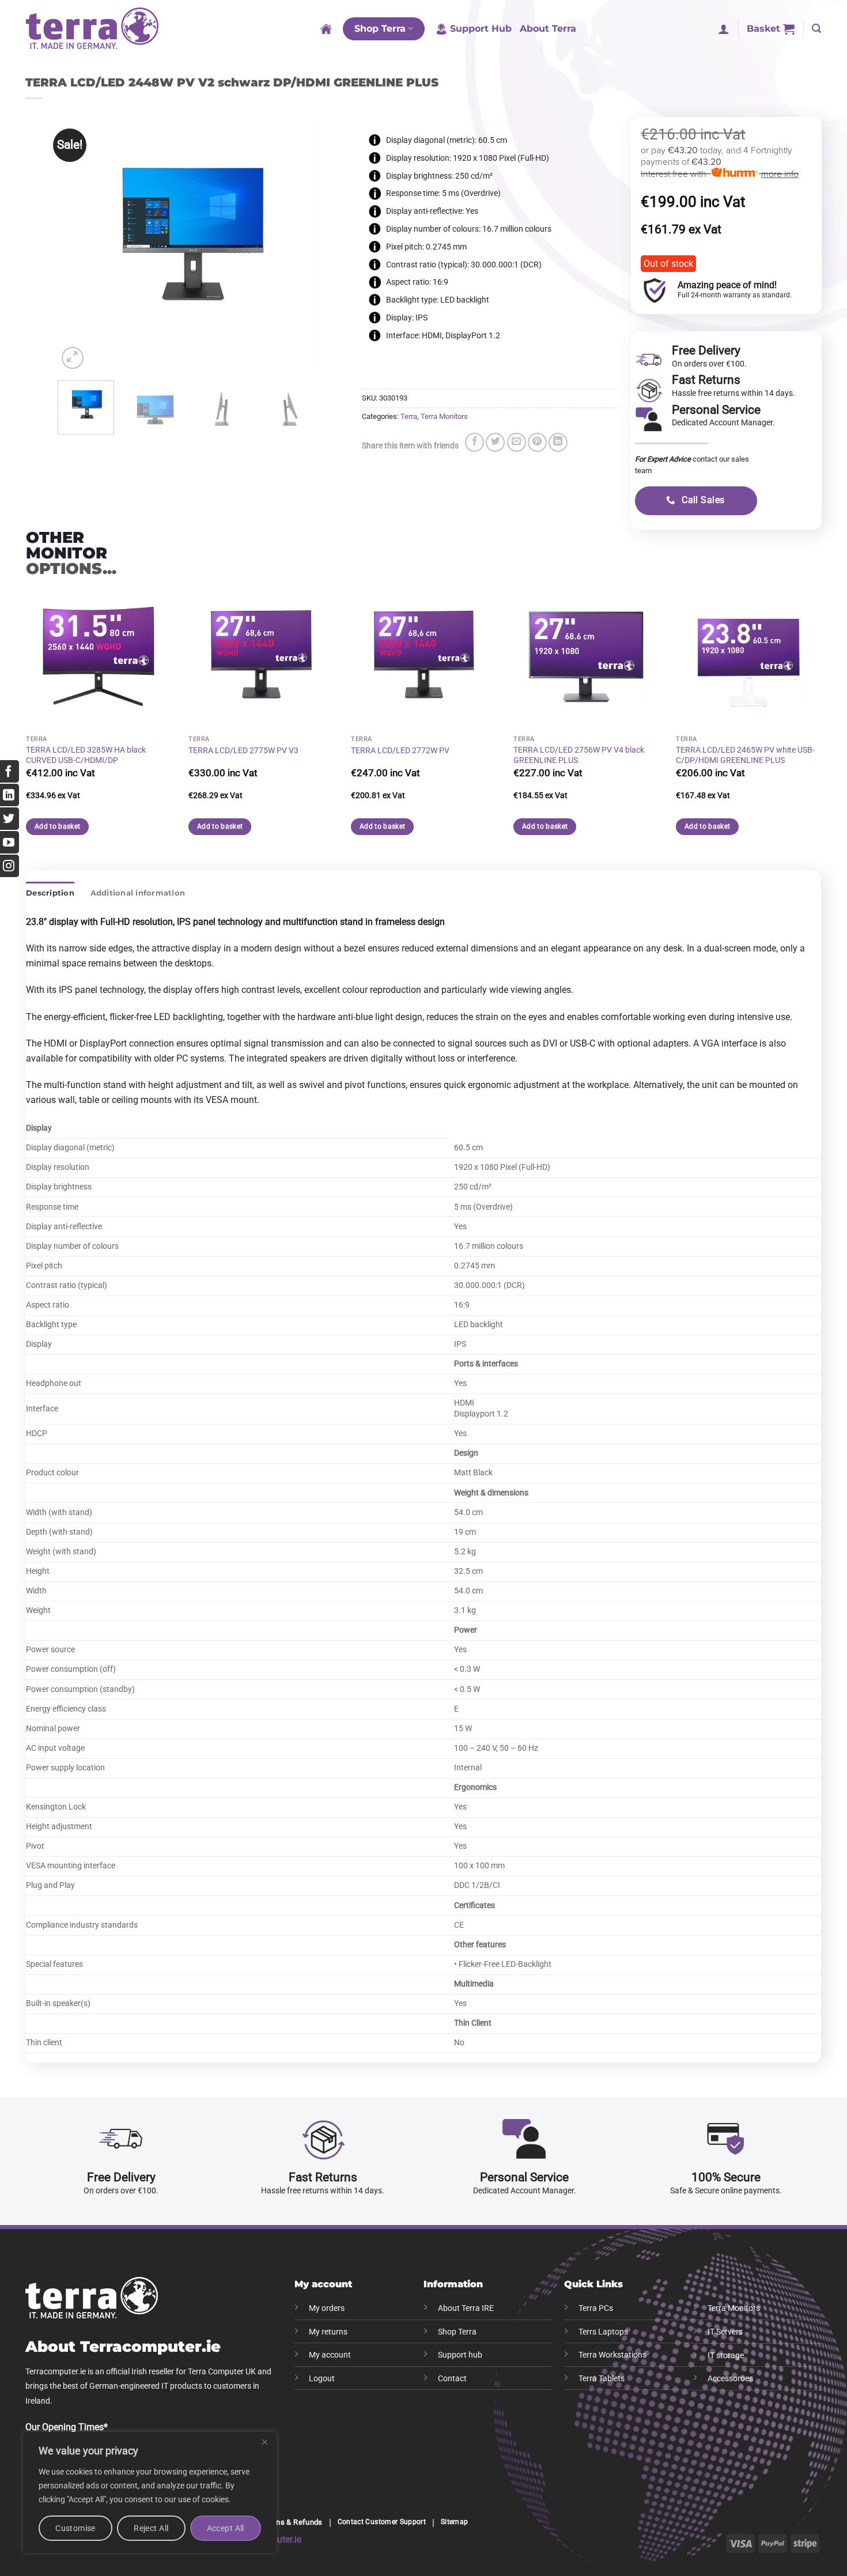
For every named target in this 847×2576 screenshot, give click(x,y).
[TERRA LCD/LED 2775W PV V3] (261, 657)
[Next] (298, 241)
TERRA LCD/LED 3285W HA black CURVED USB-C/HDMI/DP (86, 756)
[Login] (724, 29)
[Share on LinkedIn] (558, 442)
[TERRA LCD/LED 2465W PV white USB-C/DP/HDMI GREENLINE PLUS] (748, 657)
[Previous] (77, 241)
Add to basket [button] (220, 826)
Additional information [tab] (138, 893)
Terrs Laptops (603, 2332)
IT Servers (725, 2332)
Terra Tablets (602, 2379)
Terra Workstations (612, 2355)
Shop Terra (380, 29)
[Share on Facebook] (474, 442)
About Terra (548, 29)
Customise (75, 2528)
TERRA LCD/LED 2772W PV (400, 751)
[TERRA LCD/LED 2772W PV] (423, 657)
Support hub (460, 2355)
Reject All (151, 2528)
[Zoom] (73, 358)
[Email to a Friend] (517, 442)
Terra (409, 416)
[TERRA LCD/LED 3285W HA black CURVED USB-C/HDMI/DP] (99, 657)
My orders (327, 2308)
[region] (150, 2492)
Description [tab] (50, 893)
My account (330, 2355)
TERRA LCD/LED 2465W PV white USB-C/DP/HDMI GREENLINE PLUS (745, 756)
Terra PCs (596, 2308)
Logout (322, 2379)
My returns (328, 2332)
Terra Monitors (444, 416)
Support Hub (481, 29)
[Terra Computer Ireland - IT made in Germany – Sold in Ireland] (92, 29)
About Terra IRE (466, 2308)
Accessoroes (730, 2379)
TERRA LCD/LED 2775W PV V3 (243, 751)
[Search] (816, 29)
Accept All (226, 2528)
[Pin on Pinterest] (537, 442)
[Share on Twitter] (495, 442)
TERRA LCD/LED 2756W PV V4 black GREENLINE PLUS (579, 756)
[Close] (264, 2442)
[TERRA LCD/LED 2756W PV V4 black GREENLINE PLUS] (586, 657)
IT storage (726, 2356)
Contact (452, 2379)
